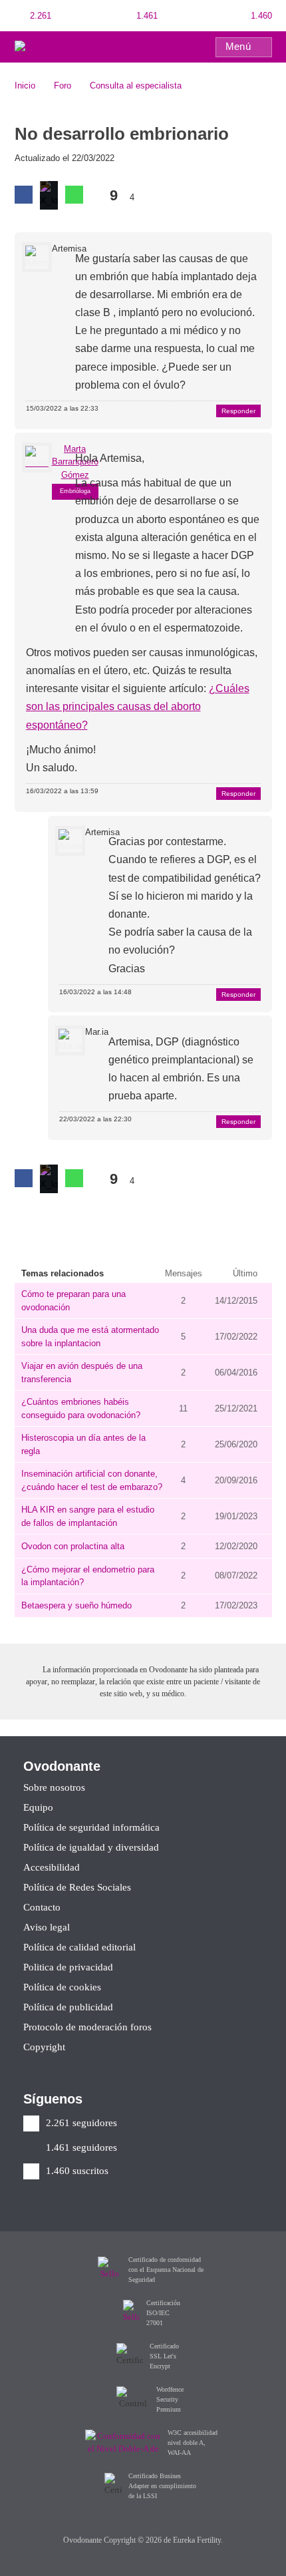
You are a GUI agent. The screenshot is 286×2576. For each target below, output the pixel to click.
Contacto (42, 1908)
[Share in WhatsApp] (74, 195)
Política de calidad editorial (79, 1947)
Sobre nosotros (54, 1788)
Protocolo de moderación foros (87, 2027)
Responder (238, 411)
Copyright (44, 2047)
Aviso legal (47, 1928)
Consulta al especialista (136, 86)
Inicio (25, 86)
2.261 (39, 16)
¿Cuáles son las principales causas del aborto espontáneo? (138, 706)
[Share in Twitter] (49, 195)
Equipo (38, 1808)
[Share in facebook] (24, 195)
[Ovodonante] (43, 46)
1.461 (146, 16)
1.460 (260, 16)
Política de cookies (62, 1987)
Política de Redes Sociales (77, 1888)
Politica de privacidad (68, 1967)
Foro (63, 86)
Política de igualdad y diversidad (91, 1848)
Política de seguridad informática (91, 1828)
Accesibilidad (52, 1868)
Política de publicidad (68, 2007)
